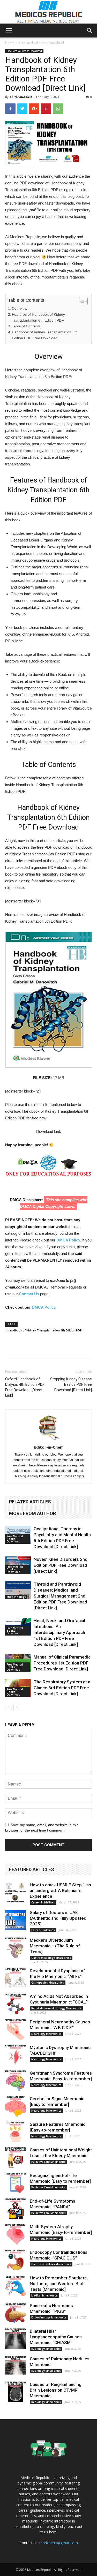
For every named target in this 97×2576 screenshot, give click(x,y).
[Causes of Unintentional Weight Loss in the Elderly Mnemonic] (16, 2157)
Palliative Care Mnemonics (48, 2162)
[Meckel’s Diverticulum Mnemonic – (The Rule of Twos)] (16, 1948)
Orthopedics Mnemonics (48, 1983)
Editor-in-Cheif (21, 97)
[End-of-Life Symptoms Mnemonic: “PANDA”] (16, 2209)
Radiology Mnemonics (46, 2349)
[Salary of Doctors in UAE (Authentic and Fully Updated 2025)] (16, 1920)
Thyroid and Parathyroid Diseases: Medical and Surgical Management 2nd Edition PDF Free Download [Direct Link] (60, 1596)
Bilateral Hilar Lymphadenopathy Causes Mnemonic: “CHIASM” (56, 2337)
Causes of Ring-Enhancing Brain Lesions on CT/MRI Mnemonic (56, 2390)
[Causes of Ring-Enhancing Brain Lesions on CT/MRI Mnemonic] (16, 2392)
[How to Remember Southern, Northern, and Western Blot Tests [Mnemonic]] (16, 2285)
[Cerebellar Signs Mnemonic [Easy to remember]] (16, 2106)
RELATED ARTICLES (30, 1502)
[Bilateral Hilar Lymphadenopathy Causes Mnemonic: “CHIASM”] (16, 2339)
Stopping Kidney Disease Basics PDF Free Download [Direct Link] (71, 1384)
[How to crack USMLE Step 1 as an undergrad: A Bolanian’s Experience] (16, 1892)
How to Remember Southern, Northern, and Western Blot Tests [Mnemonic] (59, 2284)
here (53, 2532)
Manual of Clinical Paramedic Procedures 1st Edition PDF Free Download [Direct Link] (62, 1663)
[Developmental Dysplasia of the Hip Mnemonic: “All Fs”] (16, 1978)
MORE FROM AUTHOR (32, 1513)
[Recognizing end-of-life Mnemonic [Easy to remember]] (16, 2183)
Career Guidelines (43, 1902)
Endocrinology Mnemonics (49, 2317)
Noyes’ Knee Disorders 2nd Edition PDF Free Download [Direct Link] (61, 1565)
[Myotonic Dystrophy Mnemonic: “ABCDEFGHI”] (16, 2055)
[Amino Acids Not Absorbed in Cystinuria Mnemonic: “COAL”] (16, 2004)
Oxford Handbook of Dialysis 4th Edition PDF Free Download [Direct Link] (25, 1387)
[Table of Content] (83, 301)
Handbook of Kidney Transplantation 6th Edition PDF (44, 1330)
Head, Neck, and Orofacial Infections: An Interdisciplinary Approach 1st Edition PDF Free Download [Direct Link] (59, 1632)
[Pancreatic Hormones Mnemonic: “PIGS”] (16, 2313)
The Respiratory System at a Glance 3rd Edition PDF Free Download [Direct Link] (62, 1688)
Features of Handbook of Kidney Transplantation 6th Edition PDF (38, 317)
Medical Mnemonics (44, 2295)
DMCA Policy (68, 1240)
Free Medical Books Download (42, 43)
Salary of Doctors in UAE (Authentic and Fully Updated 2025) (58, 1918)
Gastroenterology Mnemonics (51, 1958)
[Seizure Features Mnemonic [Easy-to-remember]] (16, 2132)
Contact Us (29, 1294)
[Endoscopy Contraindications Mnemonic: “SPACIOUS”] (16, 2260)
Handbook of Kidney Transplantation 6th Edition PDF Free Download (45, 335)
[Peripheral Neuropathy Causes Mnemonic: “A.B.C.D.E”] (16, 2029)
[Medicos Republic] (49, 12)
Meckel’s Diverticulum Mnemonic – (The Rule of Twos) (55, 1946)
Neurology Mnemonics (46, 2034)
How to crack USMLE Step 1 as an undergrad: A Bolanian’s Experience (60, 1890)
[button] (90, 31)
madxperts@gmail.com (59, 2543)
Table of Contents (26, 326)
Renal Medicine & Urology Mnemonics (56, 2008)
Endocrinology (16, 1597)
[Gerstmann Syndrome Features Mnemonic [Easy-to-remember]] (16, 2081)
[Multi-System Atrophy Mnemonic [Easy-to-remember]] (16, 2234)
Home (10, 43)
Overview (20, 308)
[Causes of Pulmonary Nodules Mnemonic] (16, 2366)
